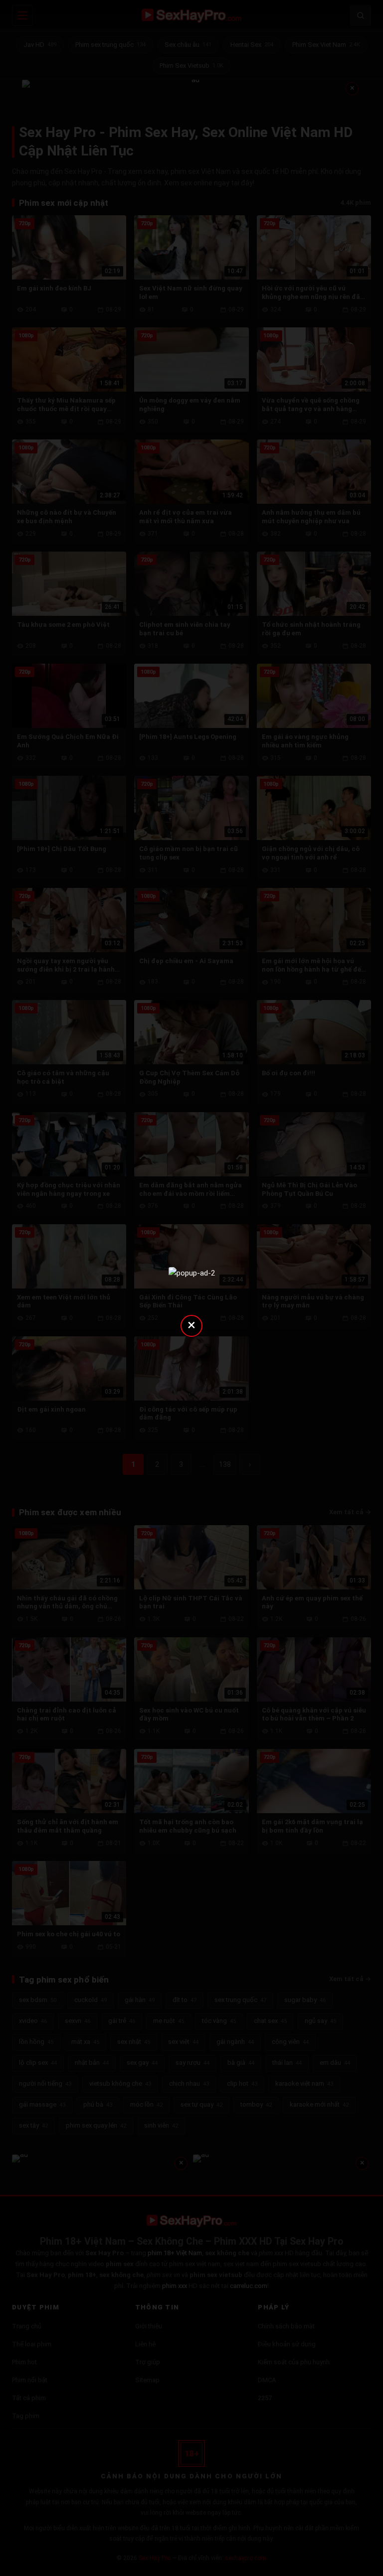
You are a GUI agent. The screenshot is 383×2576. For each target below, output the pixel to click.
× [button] (191, 1325)
